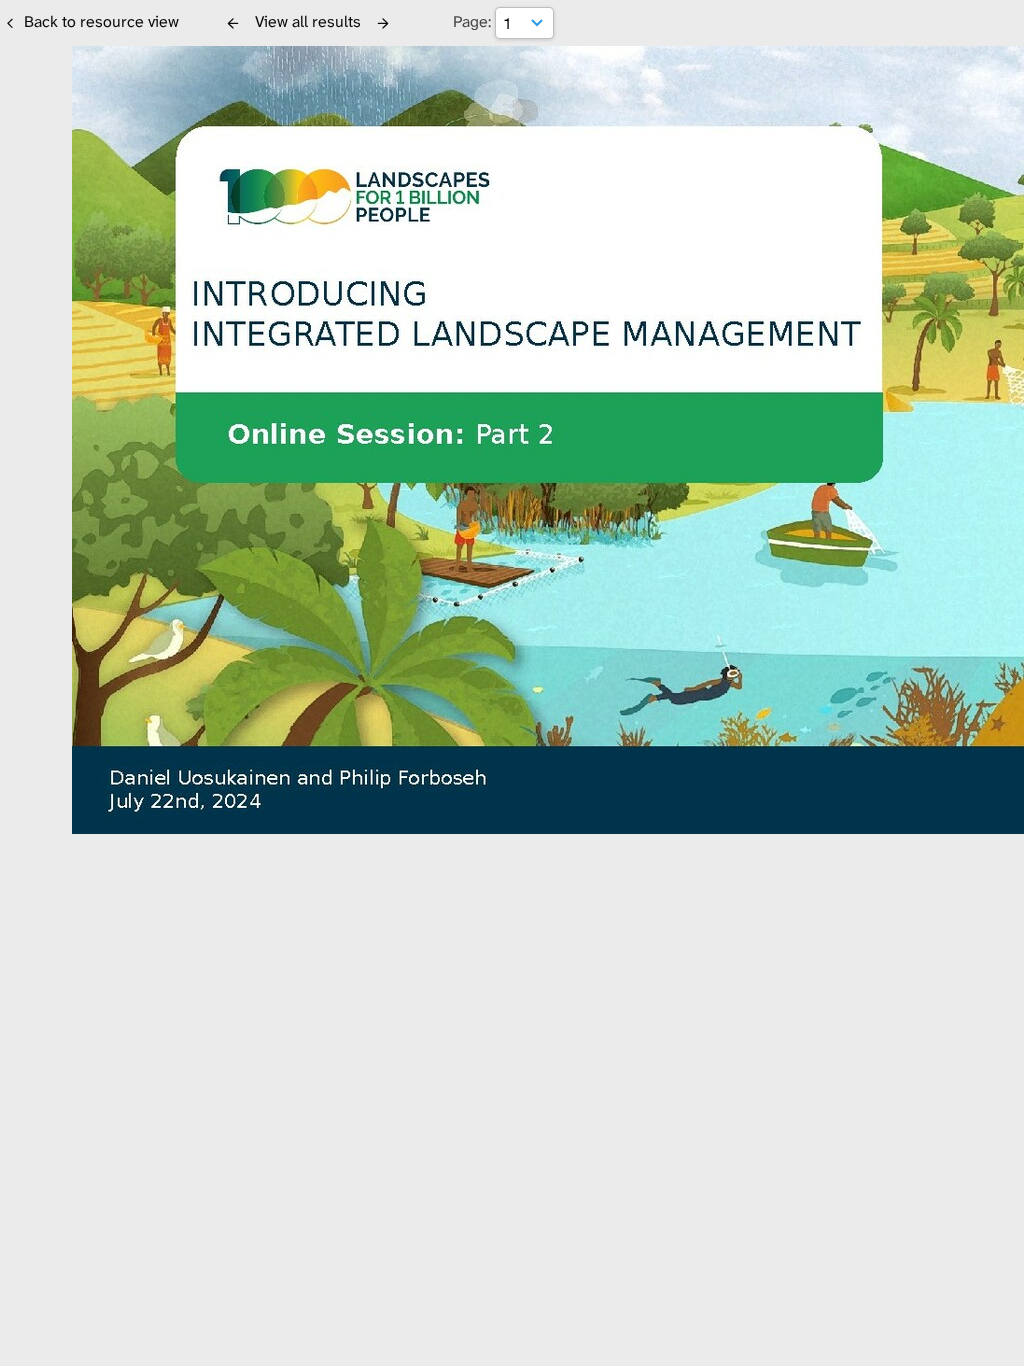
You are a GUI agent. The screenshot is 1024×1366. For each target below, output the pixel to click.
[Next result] (383, 23)
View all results (308, 21)
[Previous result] (233, 23)
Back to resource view (101, 21)
